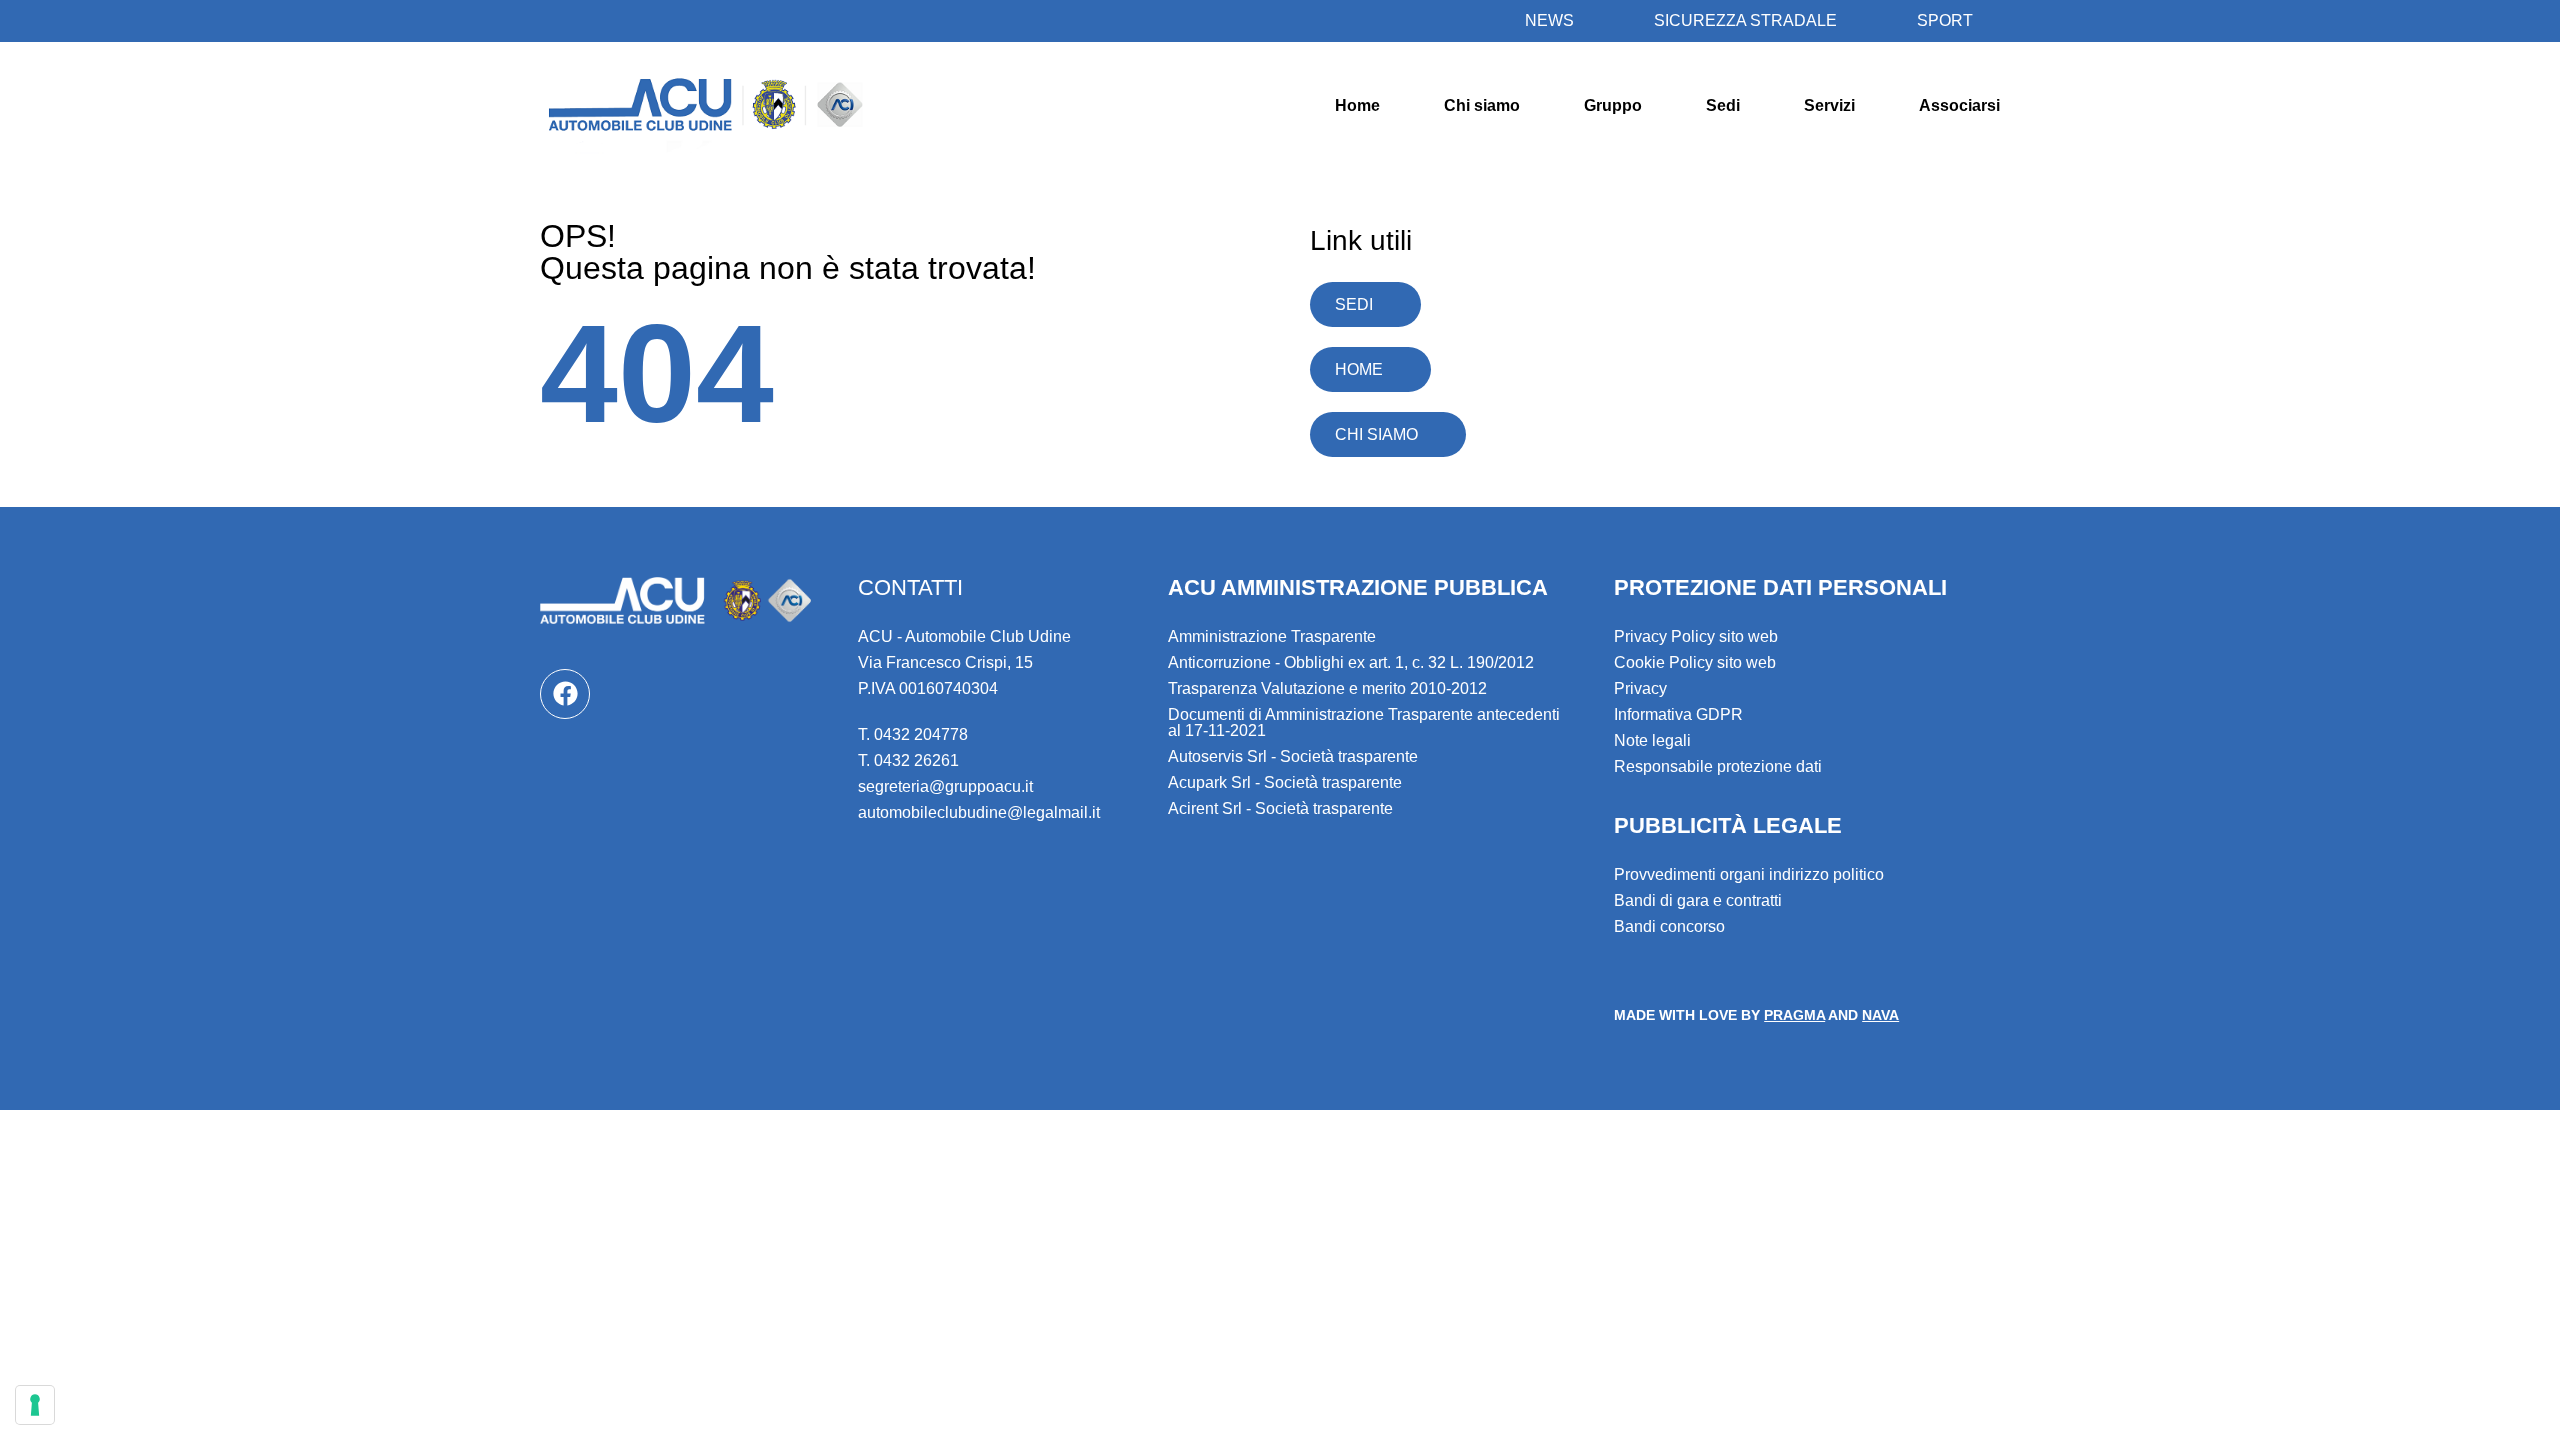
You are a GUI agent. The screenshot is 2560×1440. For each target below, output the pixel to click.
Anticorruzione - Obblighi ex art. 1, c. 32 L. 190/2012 (1351, 662)
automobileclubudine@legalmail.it (979, 812)
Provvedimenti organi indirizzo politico (1749, 874)
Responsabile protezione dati (1718, 766)
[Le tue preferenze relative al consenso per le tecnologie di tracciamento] (35, 1405)
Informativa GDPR (1678, 714)
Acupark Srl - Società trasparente (1285, 782)
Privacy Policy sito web (1696, 636)
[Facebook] (565, 694)
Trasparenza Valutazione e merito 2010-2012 (1327, 688)
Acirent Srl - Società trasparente (1280, 808)
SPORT (1945, 20)
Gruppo (1613, 105)
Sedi (1723, 105)
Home (1357, 105)
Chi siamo (1482, 105)
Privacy (1640, 688)
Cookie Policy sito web (1695, 662)
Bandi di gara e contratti (1698, 900)
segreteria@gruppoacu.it (945, 786)
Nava (1880, 1015)
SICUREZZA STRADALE (1745, 20)
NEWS (1549, 20)
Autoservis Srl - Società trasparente (1293, 756)
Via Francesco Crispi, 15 (945, 662)
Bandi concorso (1669, 926)
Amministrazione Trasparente (1272, 636)
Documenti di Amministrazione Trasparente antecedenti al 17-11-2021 (1364, 722)
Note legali (1652, 740)
